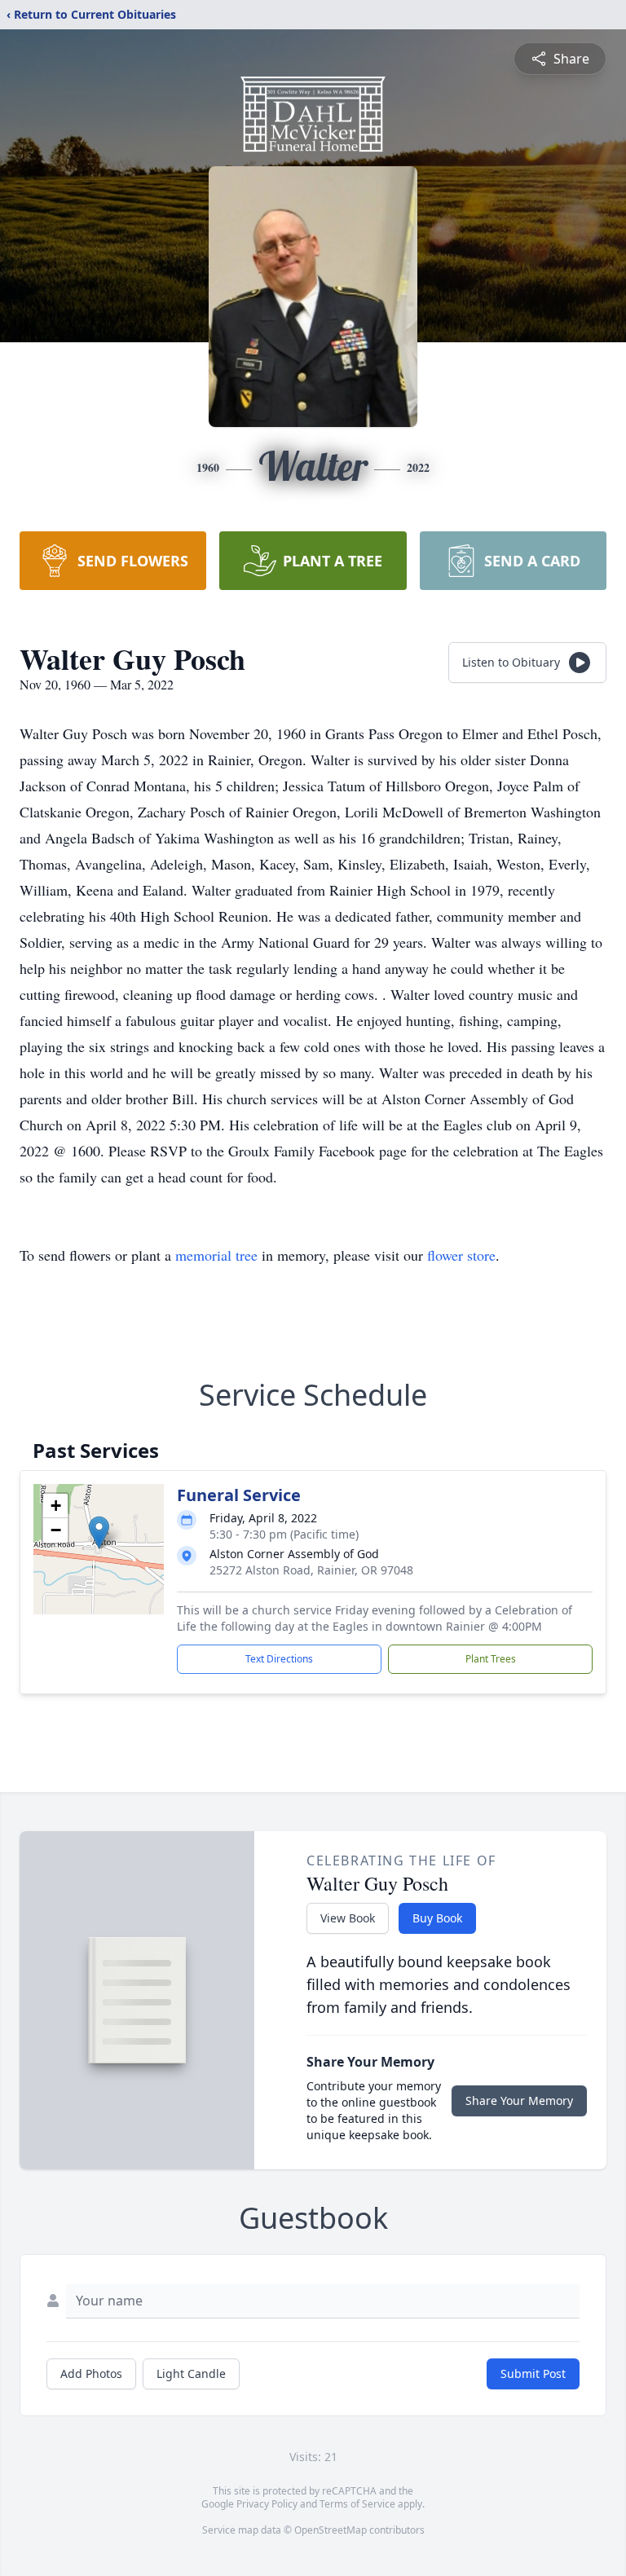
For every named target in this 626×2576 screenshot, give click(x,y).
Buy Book (437, 1918)
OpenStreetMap (331, 2530)
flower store (461, 1255)
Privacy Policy (267, 2504)
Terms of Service (357, 2504)
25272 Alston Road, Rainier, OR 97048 (311, 1570)
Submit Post (533, 2373)
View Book (348, 1918)
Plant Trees (491, 1659)
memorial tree (216, 1255)
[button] (99, 1532)
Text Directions (279, 1659)
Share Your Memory (519, 2100)
